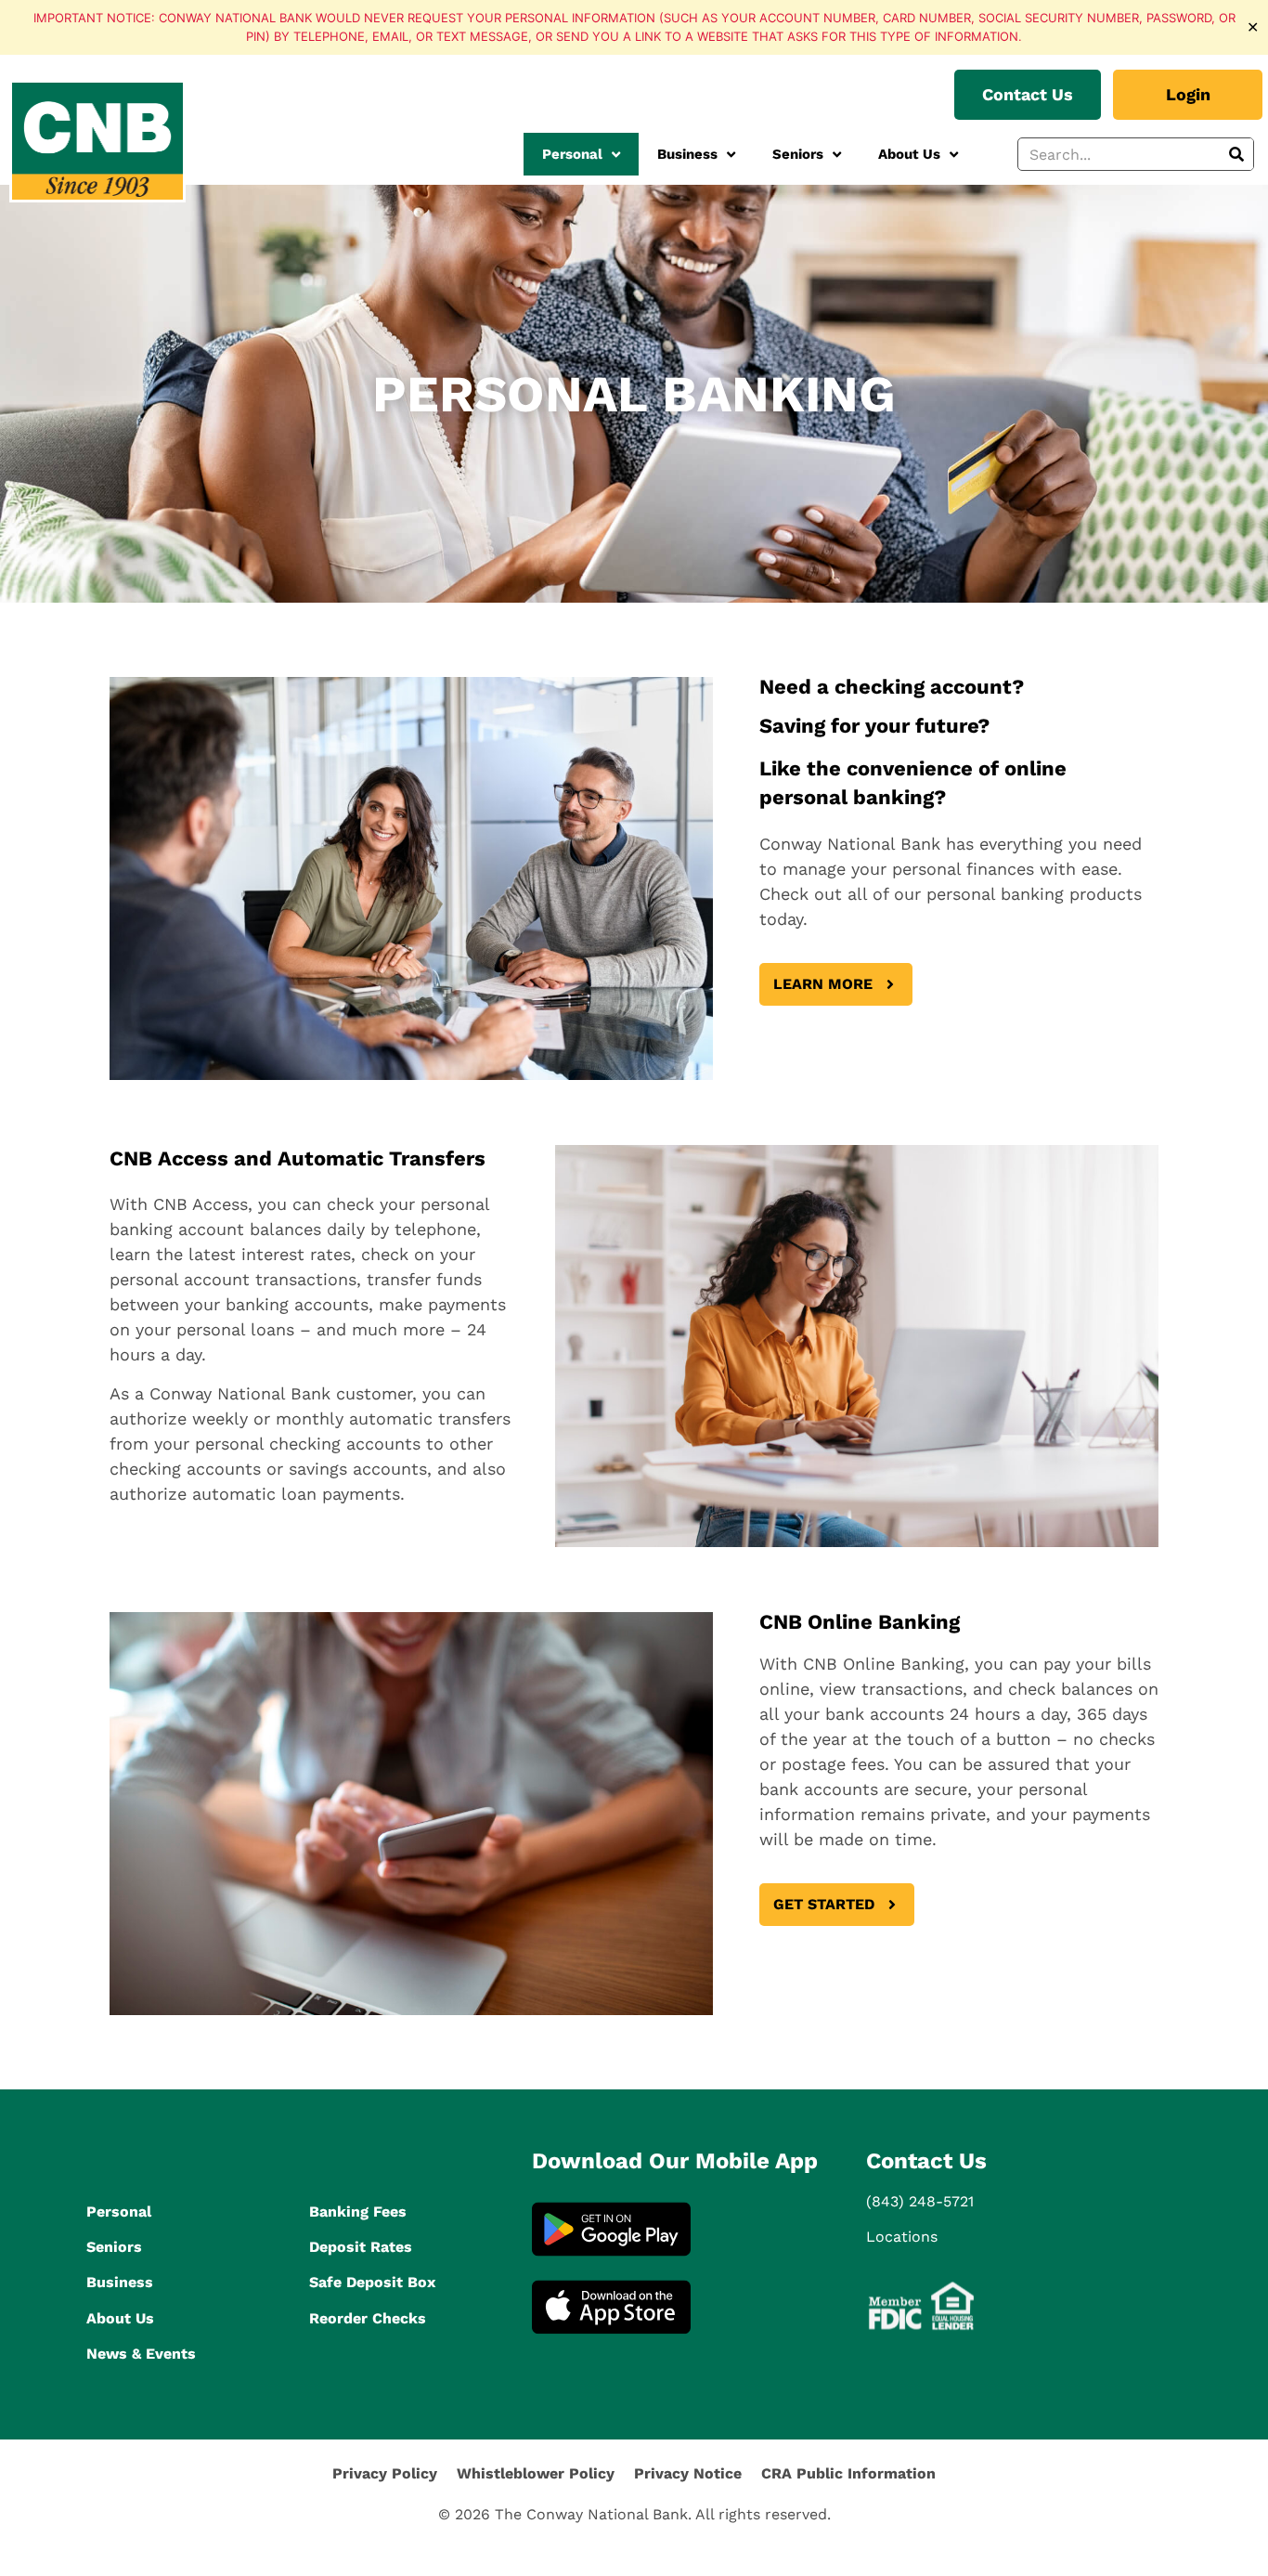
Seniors (798, 154)
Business (687, 154)
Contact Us (926, 2161)
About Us (909, 154)
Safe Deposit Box (372, 2282)
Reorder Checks (368, 2318)
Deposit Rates (361, 2247)
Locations (902, 2237)
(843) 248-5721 (920, 2201)
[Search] (1236, 154)
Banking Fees (358, 2212)
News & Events (141, 2354)
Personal (572, 154)
